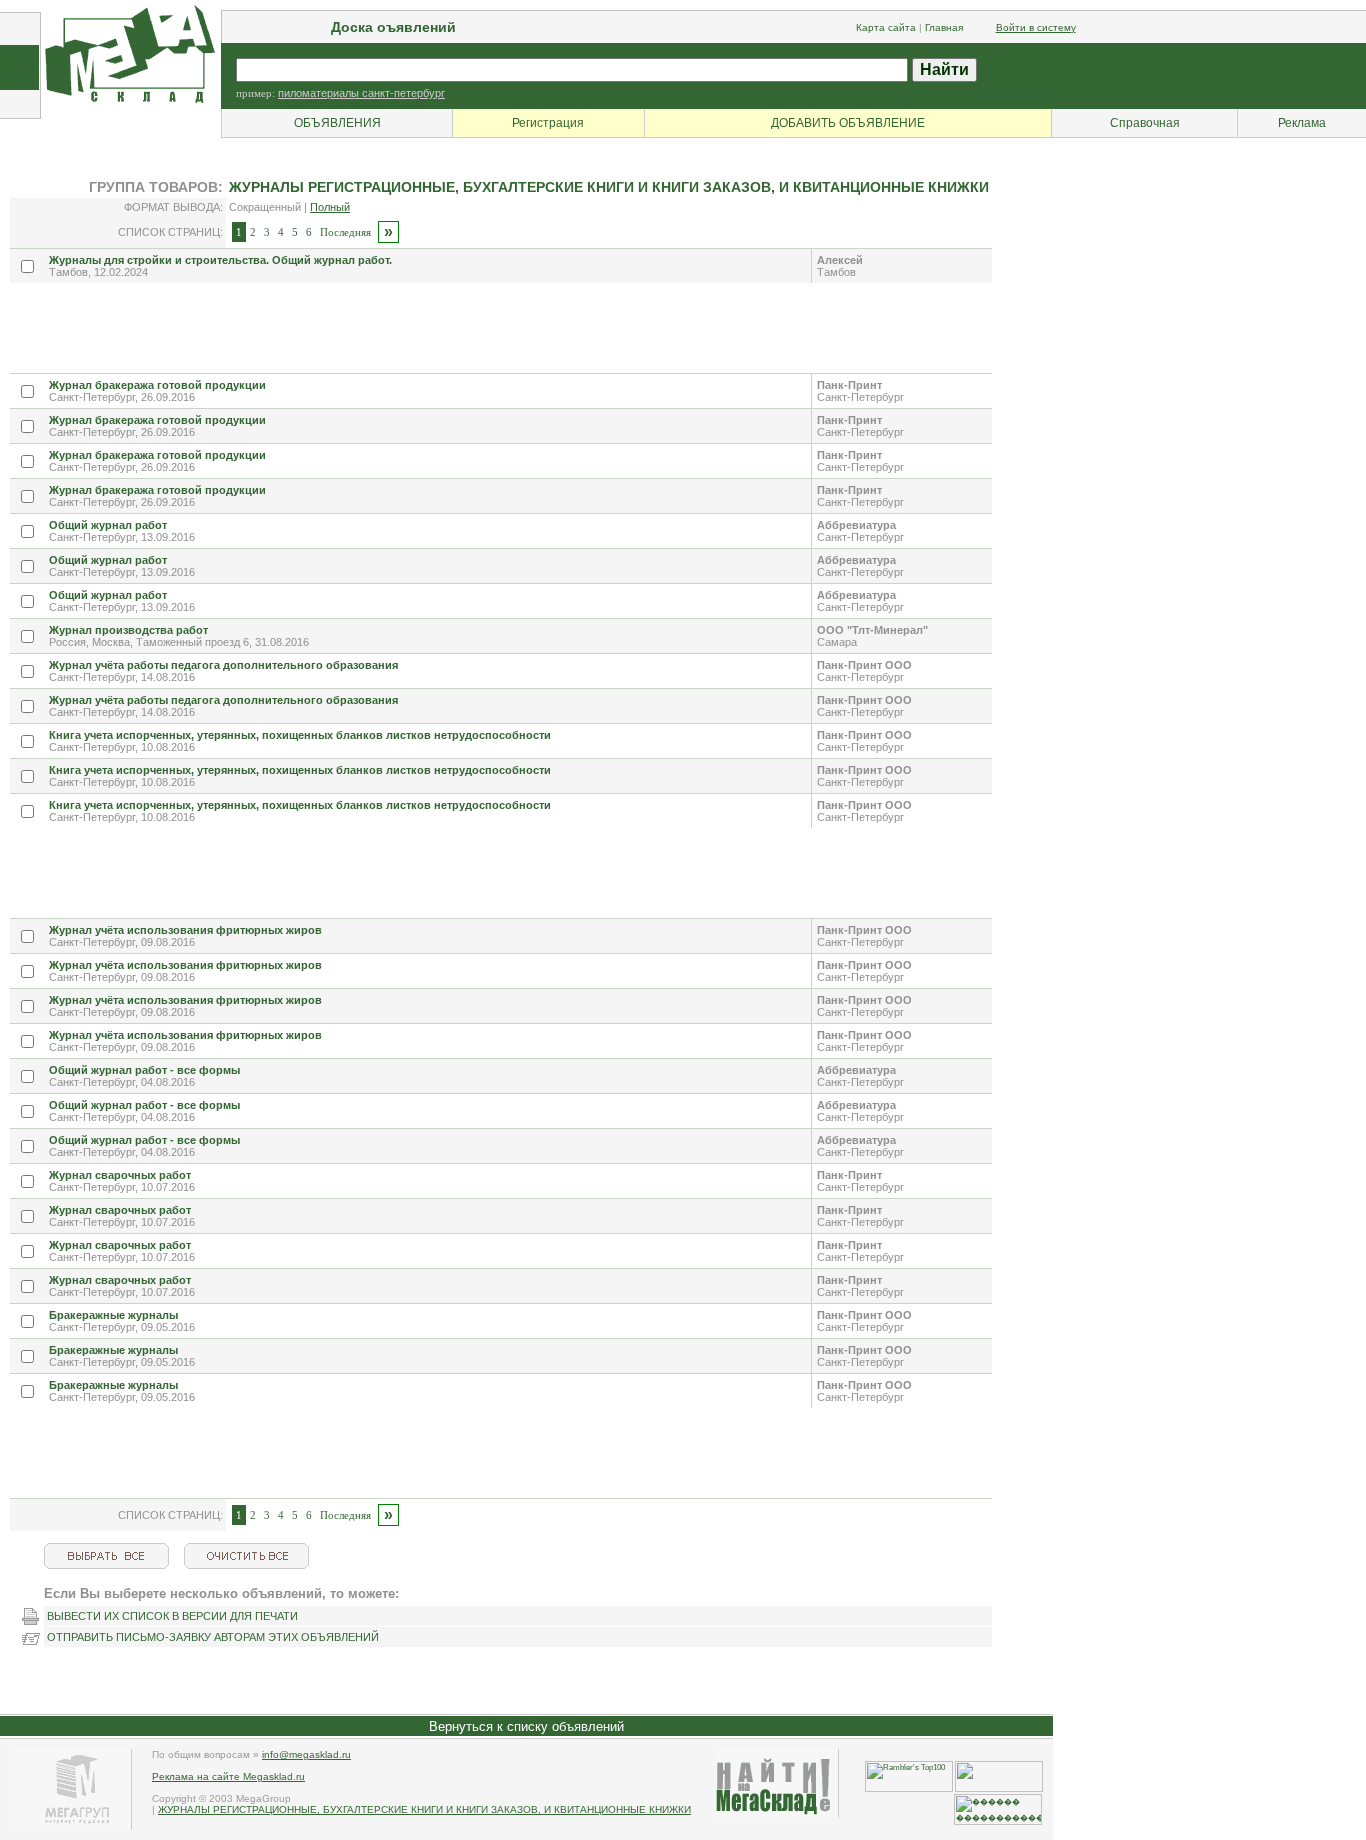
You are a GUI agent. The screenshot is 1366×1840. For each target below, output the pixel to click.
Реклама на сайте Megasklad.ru (228, 1776)
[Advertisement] (374, 328)
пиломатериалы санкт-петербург (361, 93)
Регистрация (548, 123)
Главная (944, 27)
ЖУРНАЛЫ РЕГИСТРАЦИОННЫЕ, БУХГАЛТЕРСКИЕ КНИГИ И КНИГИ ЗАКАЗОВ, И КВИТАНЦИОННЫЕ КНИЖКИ (424, 1809)
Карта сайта (886, 27)
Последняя (345, 232)
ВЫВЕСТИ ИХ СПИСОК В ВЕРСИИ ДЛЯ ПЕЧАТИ (172, 1616)
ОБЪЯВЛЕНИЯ (337, 123)
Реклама (1302, 123)
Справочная (1145, 123)
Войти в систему (1036, 27)
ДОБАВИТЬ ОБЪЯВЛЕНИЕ (848, 123)
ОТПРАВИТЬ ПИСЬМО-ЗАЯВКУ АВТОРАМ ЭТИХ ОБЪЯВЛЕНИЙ (213, 1637)
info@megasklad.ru (306, 1754)
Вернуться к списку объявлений (526, 1726)
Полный (330, 207)
